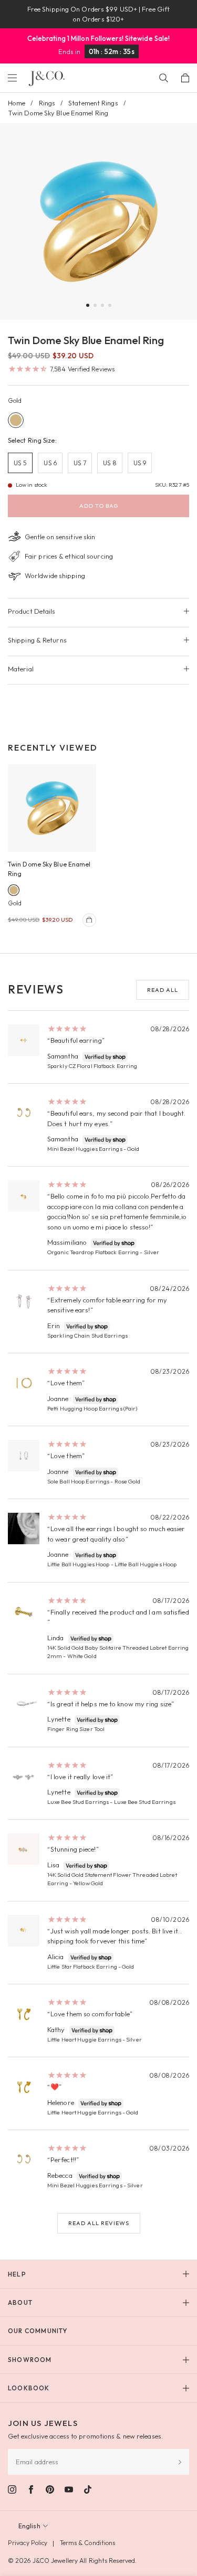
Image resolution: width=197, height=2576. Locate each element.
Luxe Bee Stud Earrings (78, 1802)
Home (17, 103)
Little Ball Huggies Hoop (78, 1564)
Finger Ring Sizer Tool (76, 1729)
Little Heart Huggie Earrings (84, 2039)
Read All (163, 990)
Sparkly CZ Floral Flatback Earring (92, 1066)
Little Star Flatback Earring (82, 1966)
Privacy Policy (28, 2543)
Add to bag (99, 506)
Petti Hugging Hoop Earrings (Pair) (92, 1408)
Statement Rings (93, 103)
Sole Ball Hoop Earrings (78, 1481)
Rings (47, 103)
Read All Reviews (99, 2223)
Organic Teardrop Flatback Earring (93, 1252)
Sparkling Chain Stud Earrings (87, 1335)
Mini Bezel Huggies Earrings (85, 1149)
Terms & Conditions (88, 2543)
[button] (88, 305)
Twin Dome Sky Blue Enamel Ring (49, 869)
